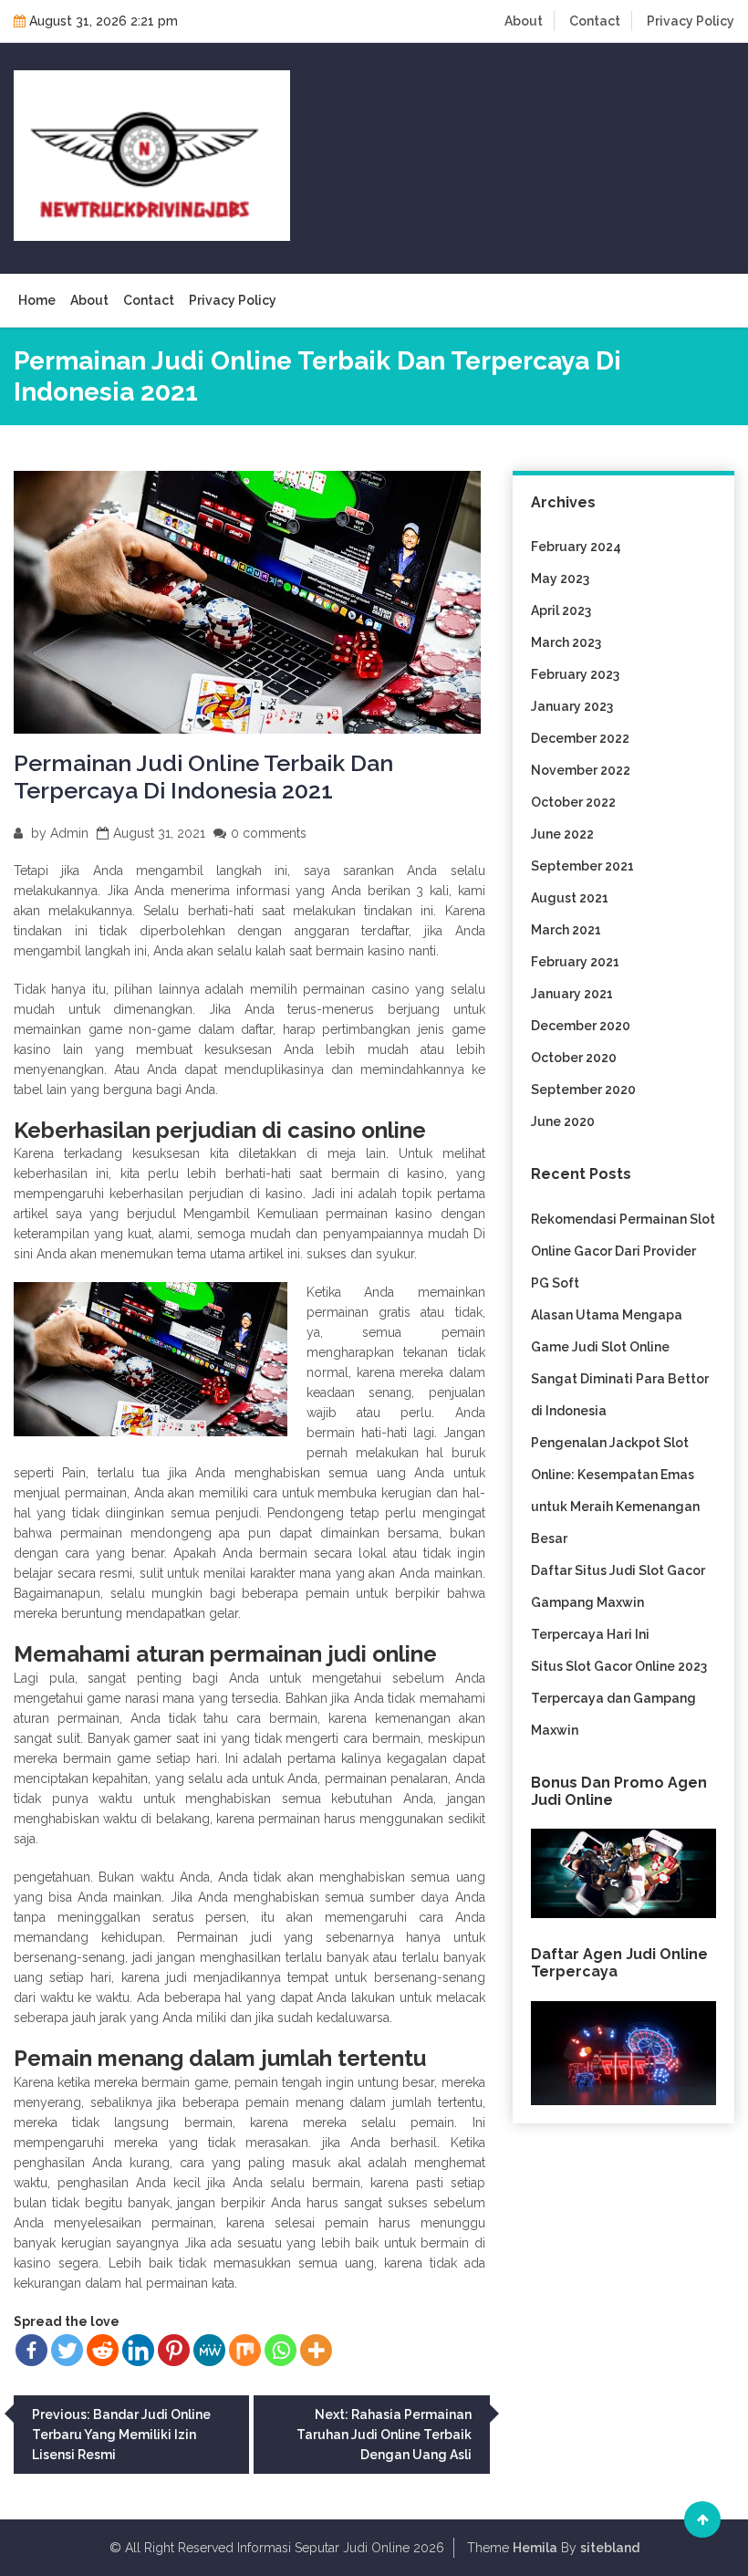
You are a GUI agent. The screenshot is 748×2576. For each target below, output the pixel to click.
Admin (69, 833)
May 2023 (560, 579)
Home (37, 300)
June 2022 (562, 834)
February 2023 (575, 674)
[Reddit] (103, 2350)
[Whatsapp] (280, 2350)
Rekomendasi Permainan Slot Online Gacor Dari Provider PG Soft (623, 1251)
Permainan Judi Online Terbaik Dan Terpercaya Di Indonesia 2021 (203, 777)
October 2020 (574, 1058)
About (524, 21)
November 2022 (581, 770)
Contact (595, 21)
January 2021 (572, 994)
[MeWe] (209, 2350)
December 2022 (580, 738)
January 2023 (572, 706)
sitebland (610, 2548)
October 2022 (573, 802)
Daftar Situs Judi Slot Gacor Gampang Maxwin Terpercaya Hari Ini (618, 1602)
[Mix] (245, 2350)
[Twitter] (67, 2350)
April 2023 (561, 610)
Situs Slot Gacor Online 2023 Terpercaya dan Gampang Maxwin (619, 1698)
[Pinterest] (174, 2350)
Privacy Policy (691, 21)
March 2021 (566, 930)
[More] (316, 2350)
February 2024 (576, 547)
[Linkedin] (138, 2350)
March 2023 (566, 642)
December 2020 (581, 1026)
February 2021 (575, 962)
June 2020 (563, 1121)
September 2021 (582, 866)
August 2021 (570, 898)
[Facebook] (31, 2350)
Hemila (535, 2548)
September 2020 (583, 1090)
